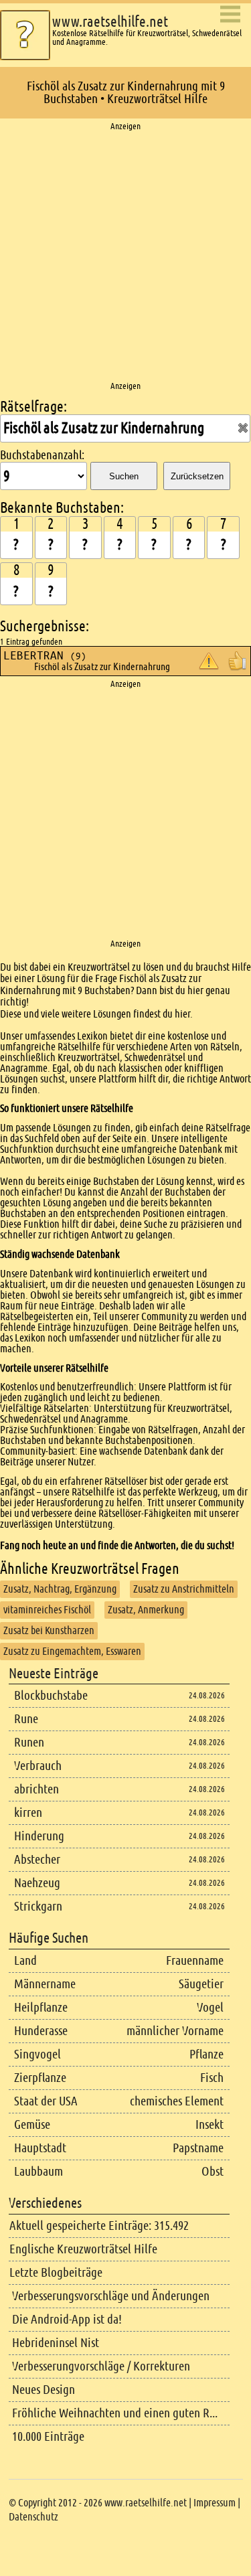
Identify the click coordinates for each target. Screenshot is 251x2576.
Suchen (124, 476)
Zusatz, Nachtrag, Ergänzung (60, 1589)
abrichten (36, 1789)
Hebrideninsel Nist (56, 2343)
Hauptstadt (40, 2148)
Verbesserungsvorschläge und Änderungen (111, 2296)
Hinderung (39, 1836)
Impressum (215, 2503)
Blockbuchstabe (51, 1695)
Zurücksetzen (197, 476)
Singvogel (37, 2054)
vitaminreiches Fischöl (47, 1610)
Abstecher (37, 1859)
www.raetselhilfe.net (110, 22)
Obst (213, 2171)
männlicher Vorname (175, 2031)
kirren (28, 1813)
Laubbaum (38, 2171)
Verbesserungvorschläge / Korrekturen (101, 2366)
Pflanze (206, 2054)
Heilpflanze (41, 2007)
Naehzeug (37, 1883)
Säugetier (201, 1984)
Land (25, 1960)
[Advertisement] (125, 257)
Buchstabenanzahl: (42, 455)
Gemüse (32, 2124)
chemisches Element (177, 2101)
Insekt (210, 2124)
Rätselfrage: (33, 407)
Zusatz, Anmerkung (146, 1610)
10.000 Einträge (48, 2436)
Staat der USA (46, 2101)
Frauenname (195, 1960)
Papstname (198, 2148)
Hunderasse (41, 2031)
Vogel (210, 2007)
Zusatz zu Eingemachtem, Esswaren (72, 1651)
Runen (29, 1742)
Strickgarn (38, 1906)
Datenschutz (33, 2517)
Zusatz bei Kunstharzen (49, 1630)
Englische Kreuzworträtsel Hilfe (83, 2249)
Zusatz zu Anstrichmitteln (184, 1589)
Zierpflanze (40, 2078)
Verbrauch (38, 1766)
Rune (26, 1719)
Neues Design (44, 2390)
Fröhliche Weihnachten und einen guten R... (115, 2413)
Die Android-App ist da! (67, 2319)
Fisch (212, 2078)
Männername (45, 1984)
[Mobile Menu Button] (230, 15)
